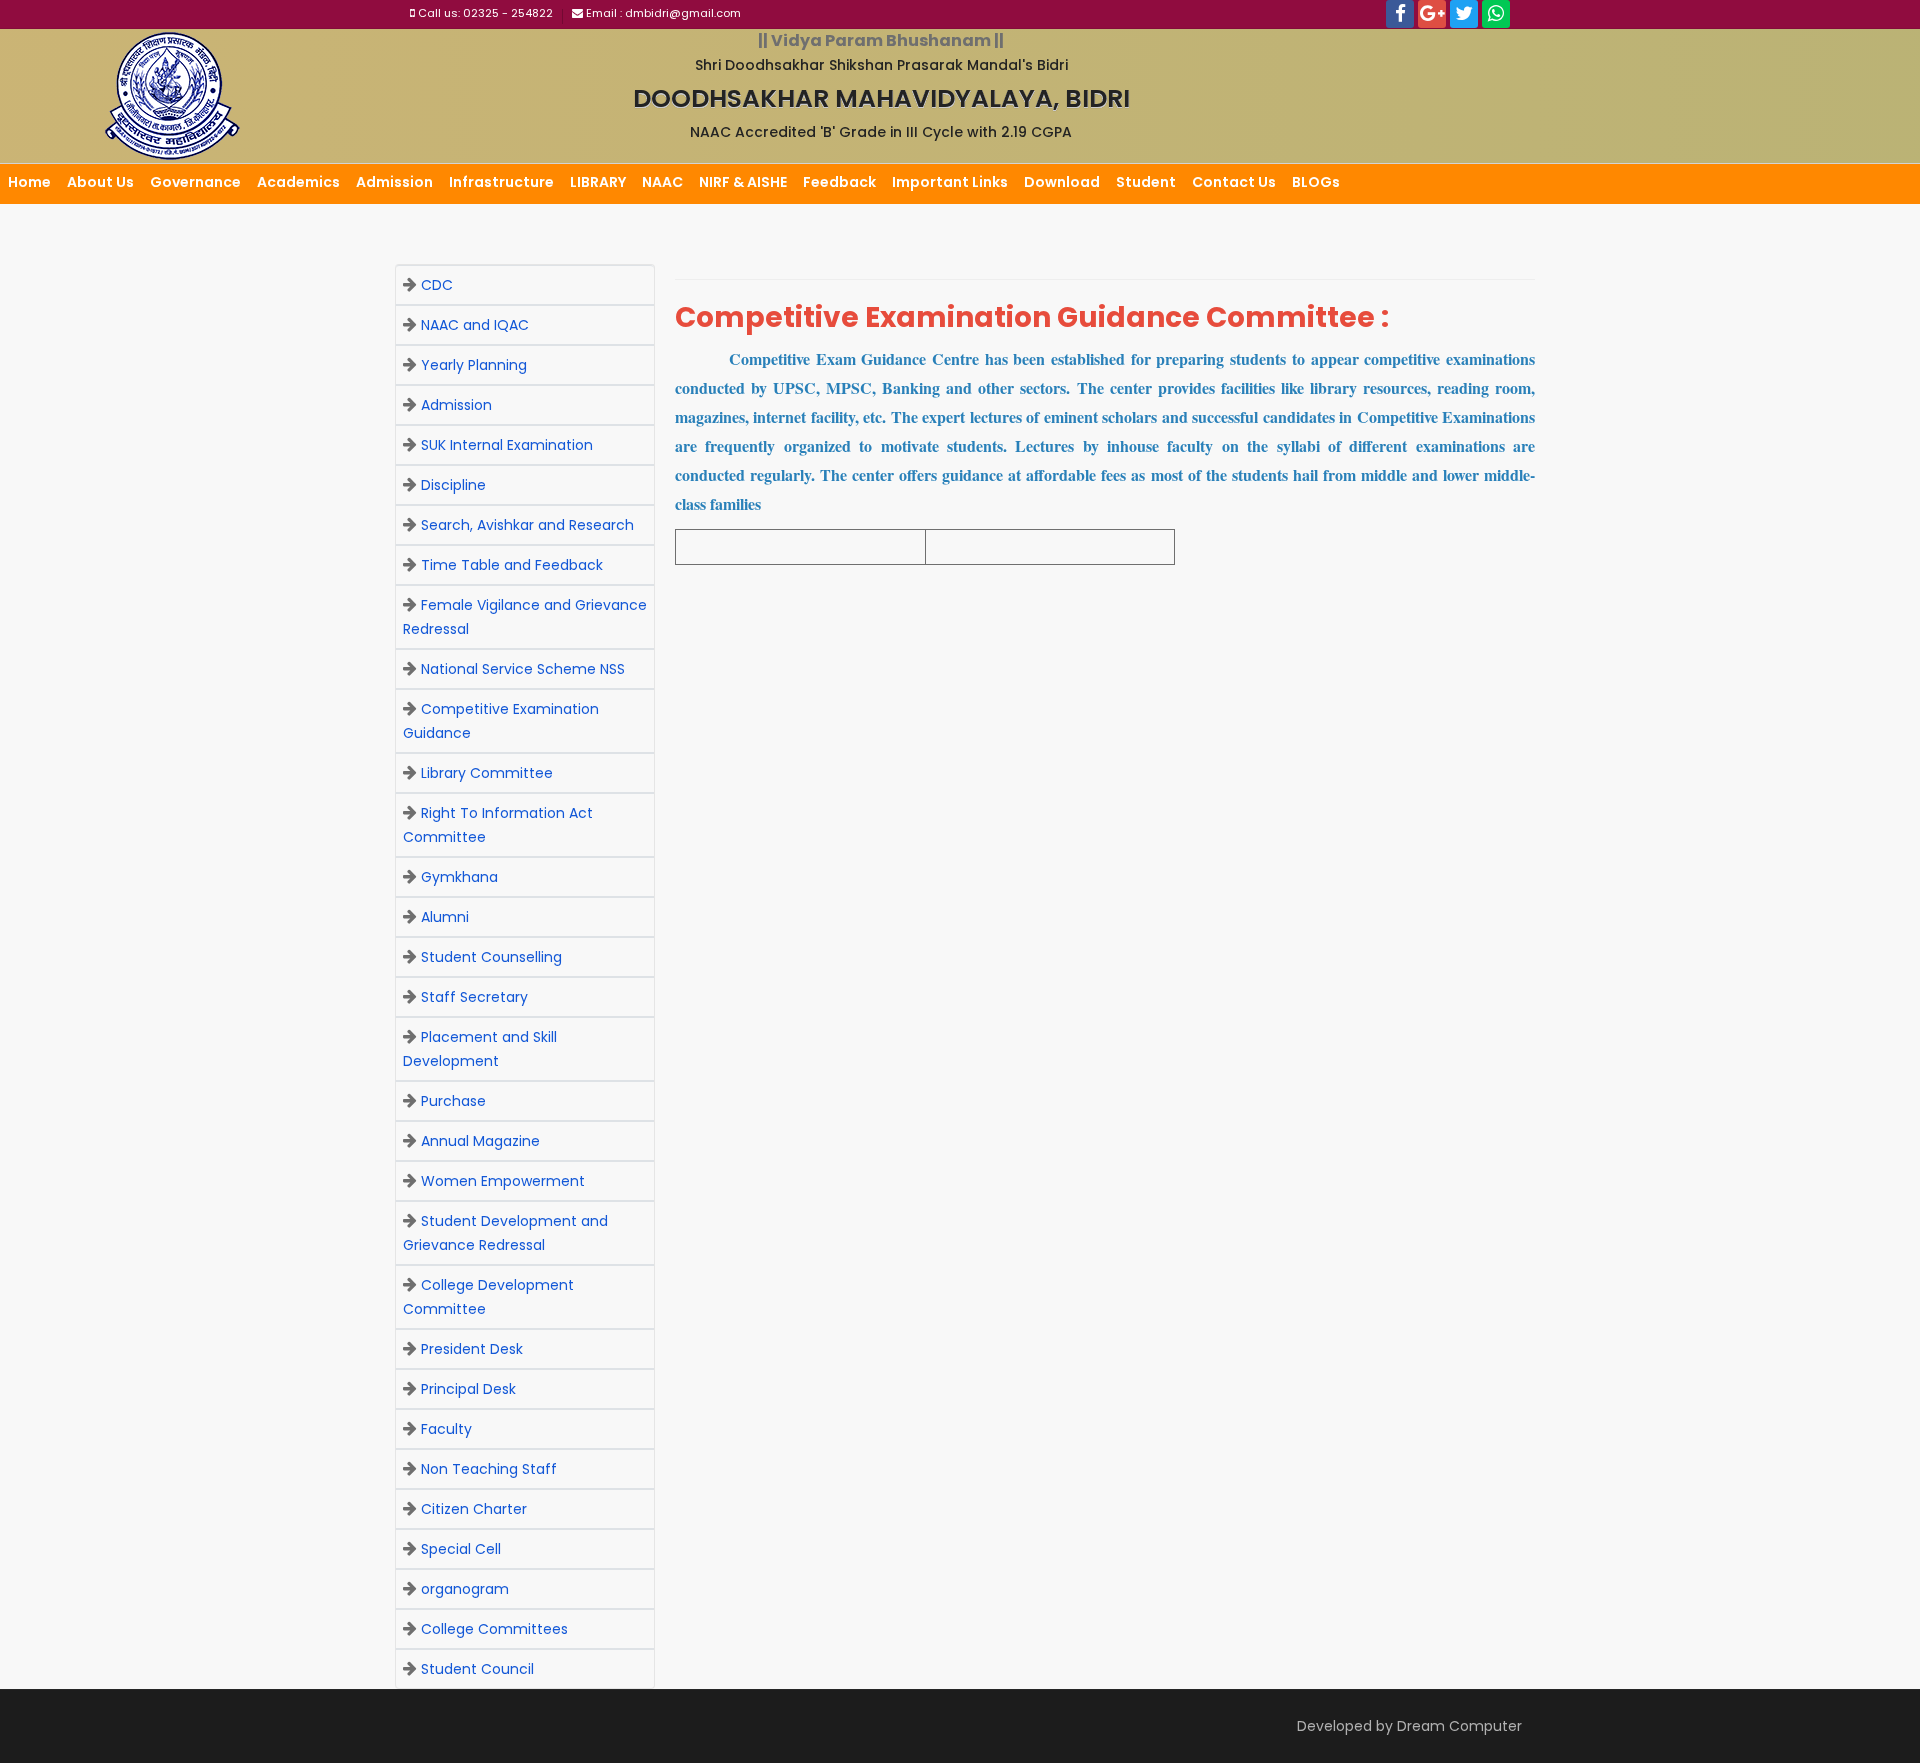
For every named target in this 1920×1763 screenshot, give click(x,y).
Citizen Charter (474, 1509)
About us (100, 182)
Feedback (839, 182)
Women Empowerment (503, 1181)
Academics (298, 182)
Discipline (453, 485)
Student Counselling (491, 957)
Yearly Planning (474, 365)
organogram (465, 1589)
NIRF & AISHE (743, 182)
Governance (195, 182)
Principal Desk (468, 1389)
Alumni (445, 917)
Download (1062, 182)
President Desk (472, 1349)
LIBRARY (598, 182)
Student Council (477, 1669)
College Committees (494, 1629)
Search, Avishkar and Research (527, 525)
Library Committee (487, 773)
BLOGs (1316, 182)
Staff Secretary (474, 997)
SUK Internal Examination (507, 445)
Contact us (1234, 182)
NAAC (662, 182)
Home (29, 182)
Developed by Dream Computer (1409, 1726)
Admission (394, 182)
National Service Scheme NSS (523, 669)
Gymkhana (459, 877)
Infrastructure (501, 182)
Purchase (453, 1101)
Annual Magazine (480, 1141)
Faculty (446, 1429)
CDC (437, 285)
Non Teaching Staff (489, 1469)
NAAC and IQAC (475, 325)
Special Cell (461, 1549)
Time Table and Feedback (512, 565)
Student (1146, 182)
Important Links (950, 182)
